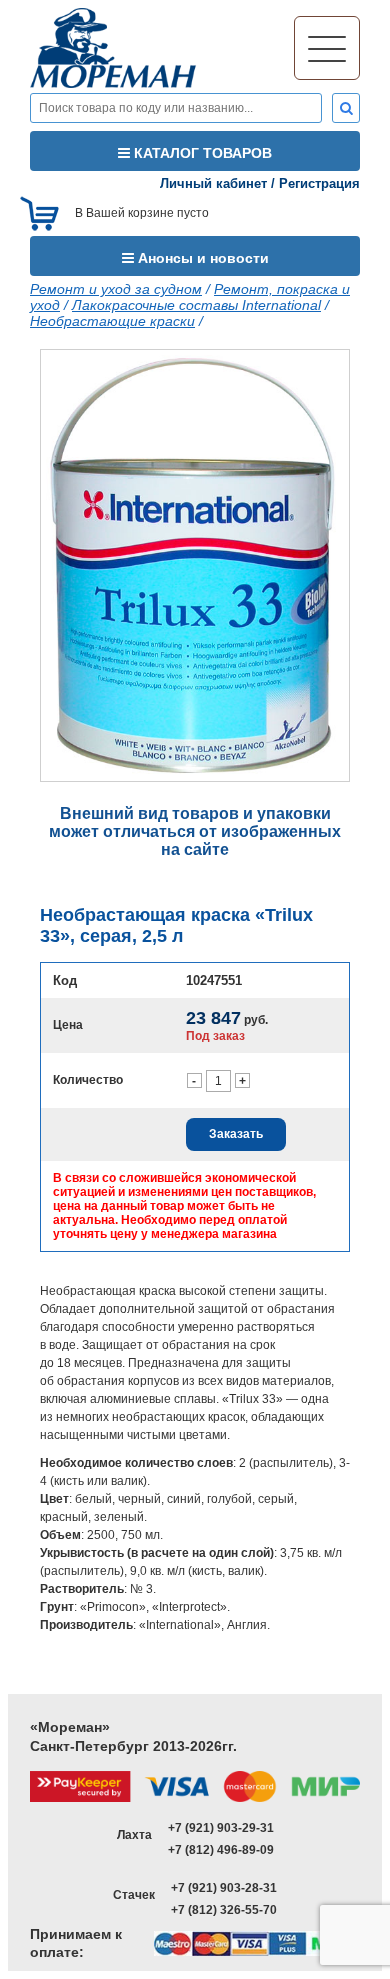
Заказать (236, 1134)
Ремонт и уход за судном (116, 289)
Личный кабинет (213, 183)
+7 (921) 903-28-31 (224, 1888)
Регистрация (319, 183)
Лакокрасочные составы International (196, 305)
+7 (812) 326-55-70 (224, 1910)
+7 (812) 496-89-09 (221, 1850)
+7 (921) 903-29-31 (221, 1828)
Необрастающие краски (112, 321)
